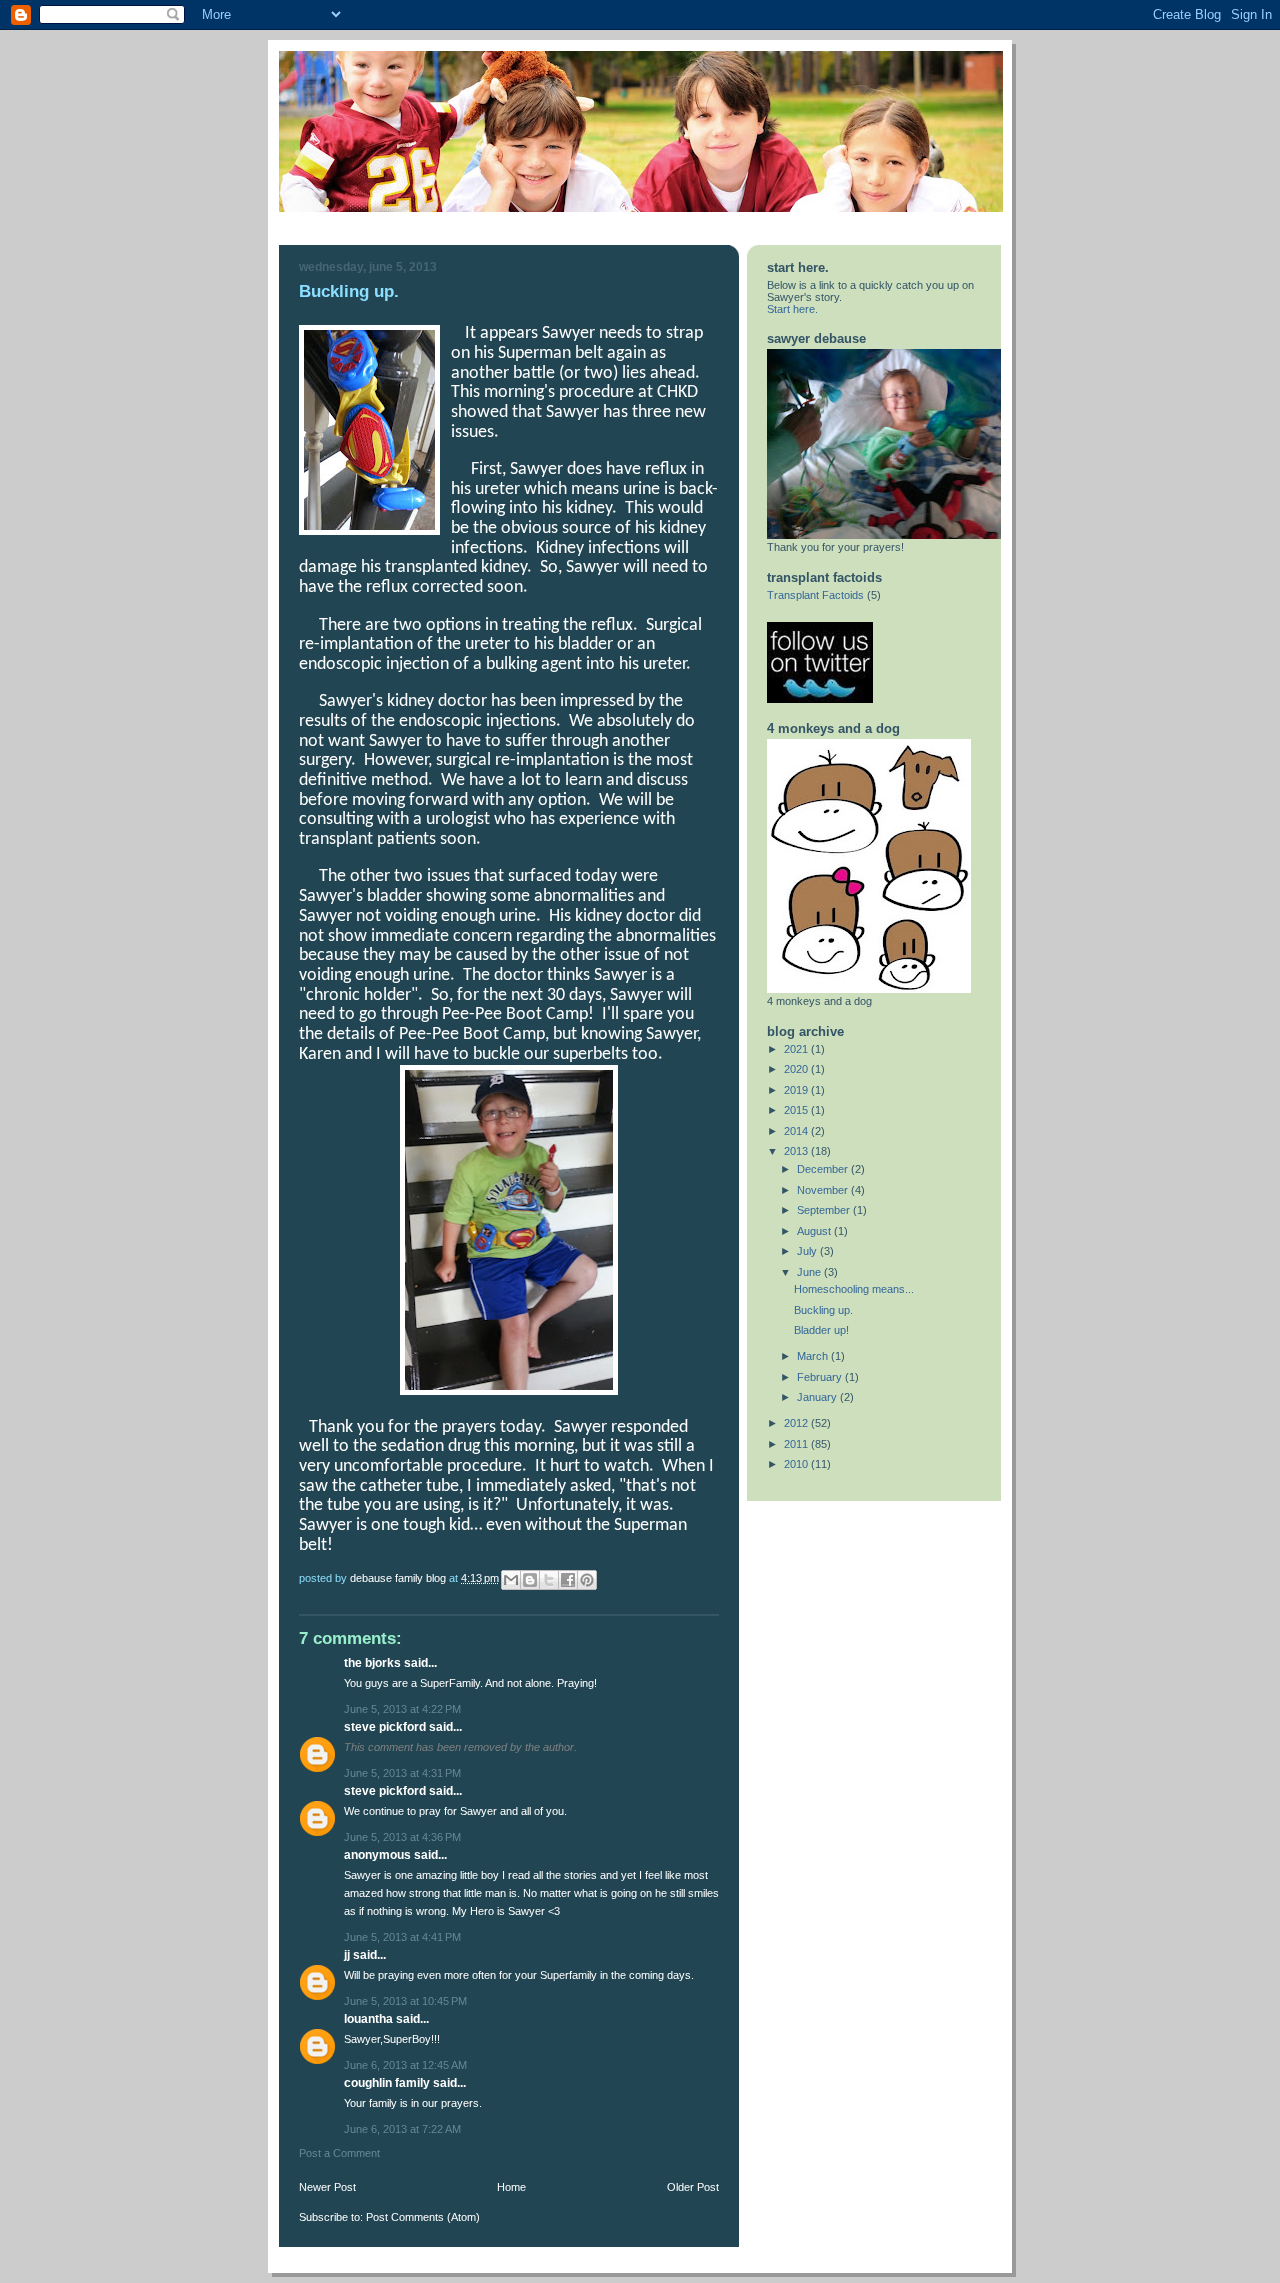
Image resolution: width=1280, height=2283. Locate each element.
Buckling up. (823, 1310)
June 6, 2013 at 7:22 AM (402, 2129)
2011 (797, 1444)
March (814, 1356)
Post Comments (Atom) (423, 2217)
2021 (797, 1049)
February (821, 1377)
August (815, 1231)
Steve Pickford (385, 1727)
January (818, 1397)
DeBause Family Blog (399, 1578)
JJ (347, 1955)
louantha (368, 2019)
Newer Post (327, 2187)
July (808, 1251)
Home (511, 2187)
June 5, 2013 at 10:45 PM (405, 2001)
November (824, 1190)
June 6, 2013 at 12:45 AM (405, 2065)
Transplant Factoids (815, 595)
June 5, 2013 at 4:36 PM (402, 1837)
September (825, 1210)
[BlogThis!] (530, 1580)
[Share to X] (549, 1580)
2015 (797, 1110)
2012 (797, 1423)
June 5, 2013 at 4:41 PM (402, 1937)
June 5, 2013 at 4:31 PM (402, 1773)
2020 (797, 1069)
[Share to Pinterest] (587, 1580)
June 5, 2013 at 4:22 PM (402, 1709)
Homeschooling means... (854, 1289)
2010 (797, 1464)
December (824, 1169)
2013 (797, 1151)
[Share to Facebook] (568, 1580)
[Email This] (511, 1580)
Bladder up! (821, 1330)
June (810, 1272)
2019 (797, 1090)
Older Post (693, 2187)
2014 (797, 1131)
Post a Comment (339, 2153)
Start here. (792, 309)
